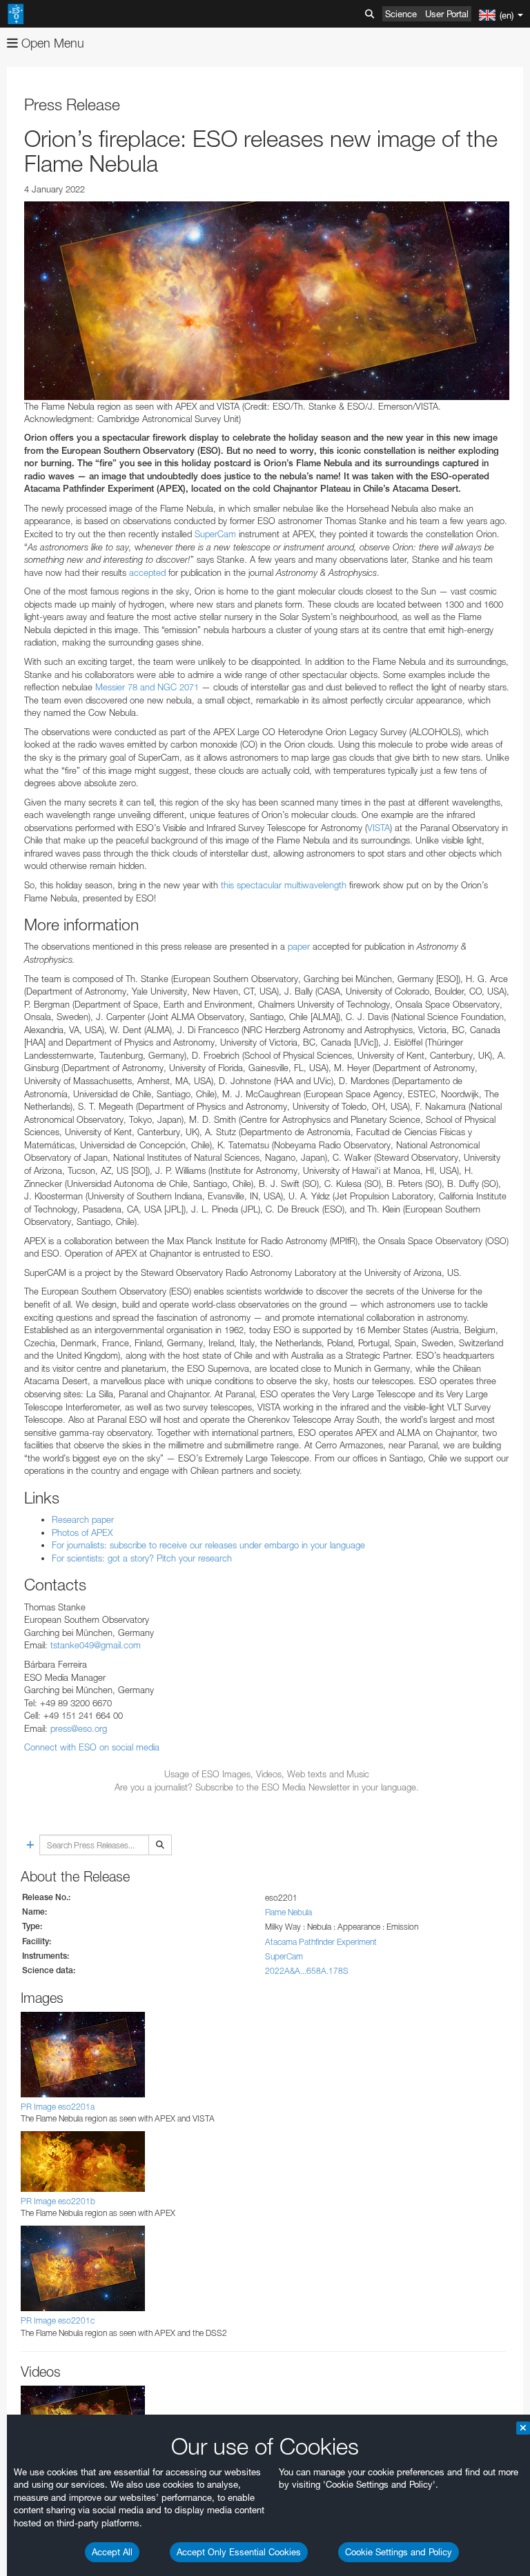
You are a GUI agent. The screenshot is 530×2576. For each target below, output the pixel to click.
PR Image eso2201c (58, 2320)
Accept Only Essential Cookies (239, 2552)
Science (401, 14)
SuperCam (215, 534)
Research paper (83, 1519)
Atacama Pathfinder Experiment (321, 1942)
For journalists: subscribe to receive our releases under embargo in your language (208, 1545)
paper (299, 946)
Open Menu (51, 43)
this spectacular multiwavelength (284, 885)
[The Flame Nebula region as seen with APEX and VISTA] (267, 301)
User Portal (447, 14)
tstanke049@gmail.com (96, 1645)
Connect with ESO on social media (92, 1747)
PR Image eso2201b (58, 2201)
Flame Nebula (288, 1912)
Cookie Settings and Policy (399, 2552)
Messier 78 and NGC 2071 (147, 687)
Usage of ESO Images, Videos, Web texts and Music (267, 1774)
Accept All (112, 2552)
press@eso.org (79, 1728)
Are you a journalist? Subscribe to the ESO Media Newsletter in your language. (267, 1787)
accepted (147, 572)
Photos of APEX (82, 1532)
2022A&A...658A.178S (307, 1971)
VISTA (379, 828)
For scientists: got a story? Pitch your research (142, 1558)
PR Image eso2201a (58, 2107)
